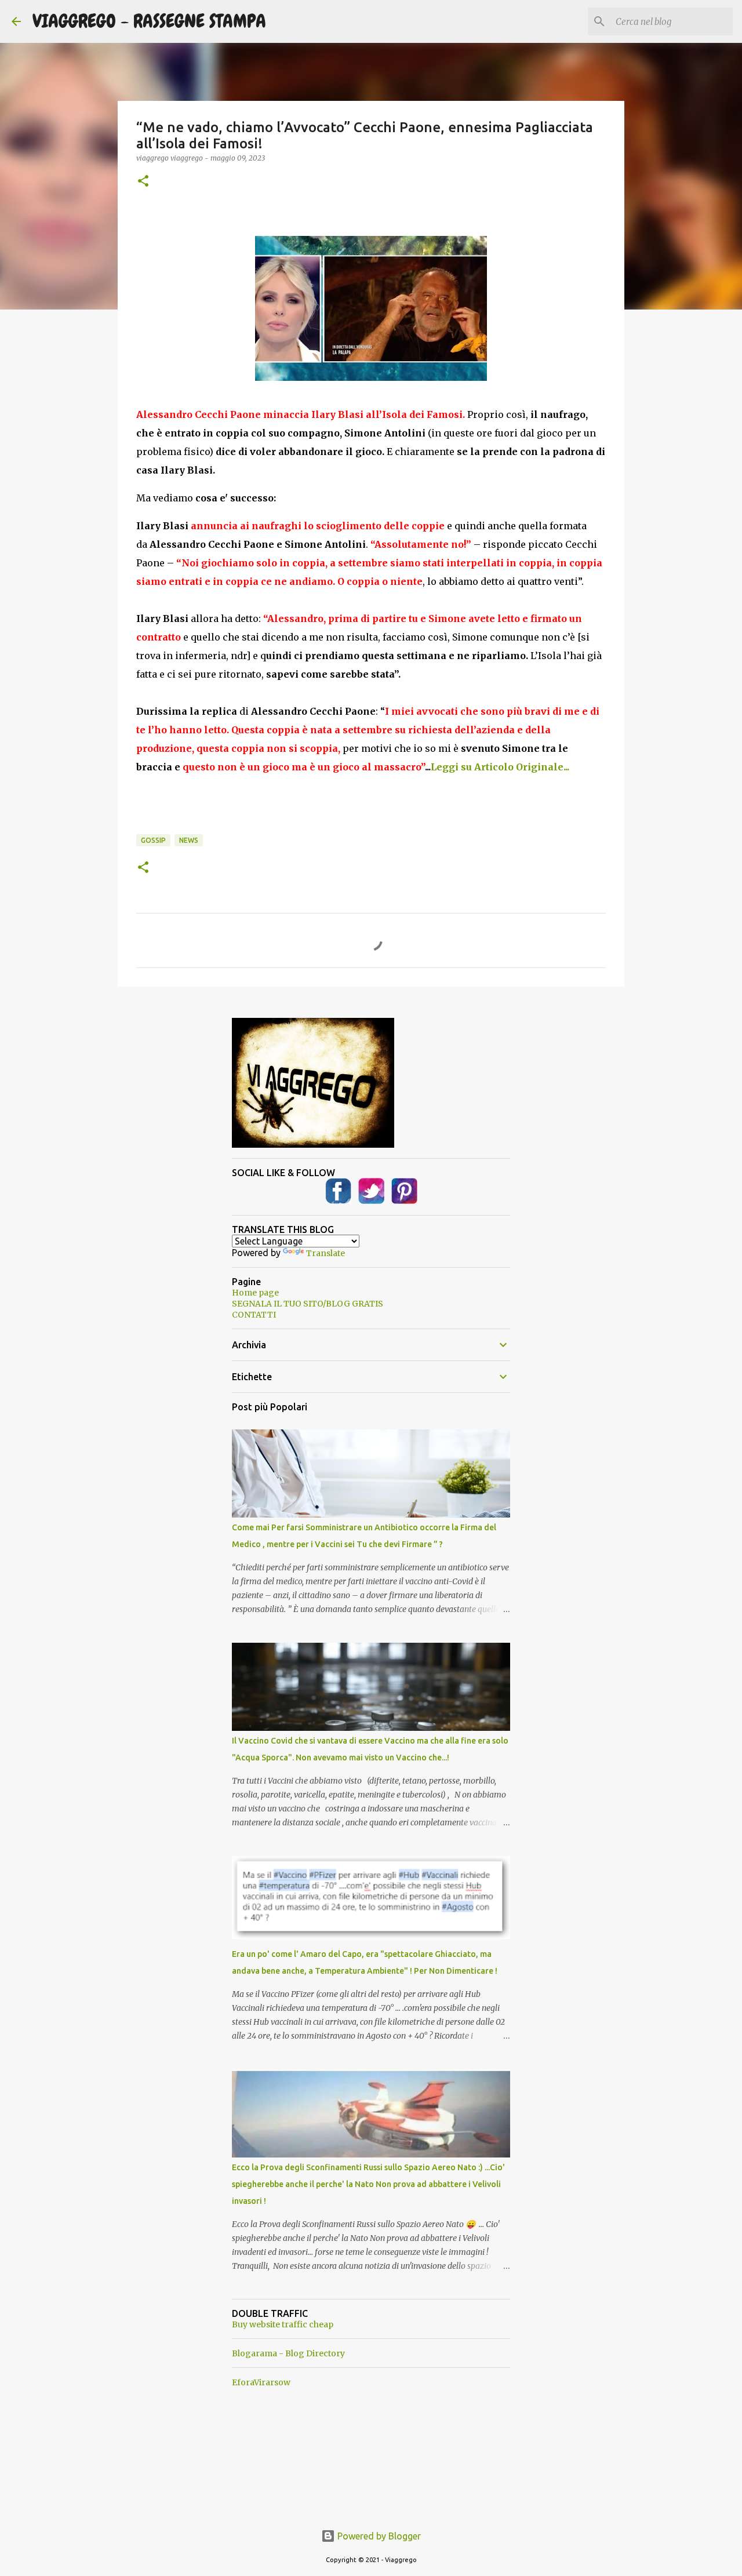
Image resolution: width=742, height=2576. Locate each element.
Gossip (153, 840)
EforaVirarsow (261, 2382)
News (189, 840)
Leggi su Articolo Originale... (500, 767)
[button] (143, 182)
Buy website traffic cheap (283, 2324)
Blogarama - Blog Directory (288, 2353)
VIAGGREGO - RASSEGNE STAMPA (149, 21)
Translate (325, 1253)
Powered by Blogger (378, 2536)
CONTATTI (254, 1315)
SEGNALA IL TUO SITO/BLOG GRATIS (308, 1304)
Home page (255, 1293)
